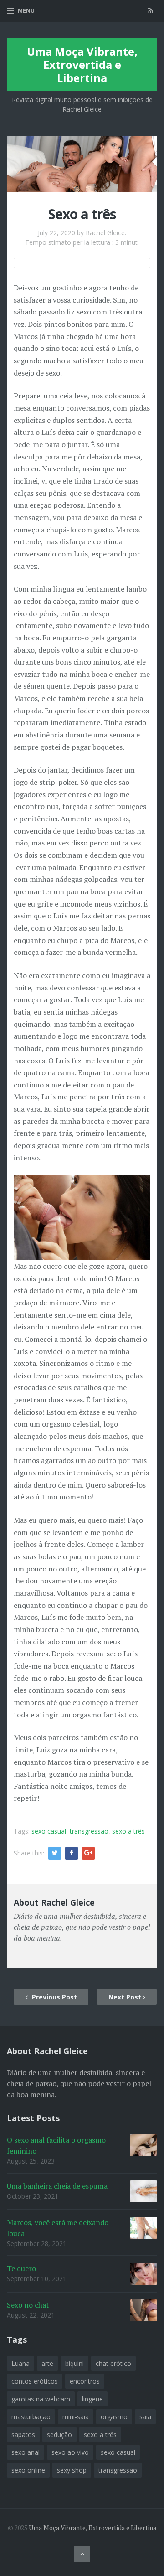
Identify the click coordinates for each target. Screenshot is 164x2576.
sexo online (28, 2470)
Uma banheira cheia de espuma (57, 2186)
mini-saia (76, 2417)
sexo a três (128, 1831)
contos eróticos (35, 2381)
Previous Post (54, 1997)
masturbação (31, 2417)
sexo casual (49, 1831)
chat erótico (113, 2363)
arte (47, 2363)
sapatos (23, 2434)
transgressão (89, 1831)
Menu (26, 11)
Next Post (126, 1997)
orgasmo (114, 2417)
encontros (85, 2381)
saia (145, 2417)
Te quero (21, 2268)
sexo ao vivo (70, 2452)
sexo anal (26, 2452)
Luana (20, 2363)
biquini (74, 2363)
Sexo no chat (28, 2305)
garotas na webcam (41, 2399)
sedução (59, 2434)
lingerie (92, 2399)
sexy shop (72, 2470)
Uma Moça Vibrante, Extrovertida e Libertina (82, 64)
